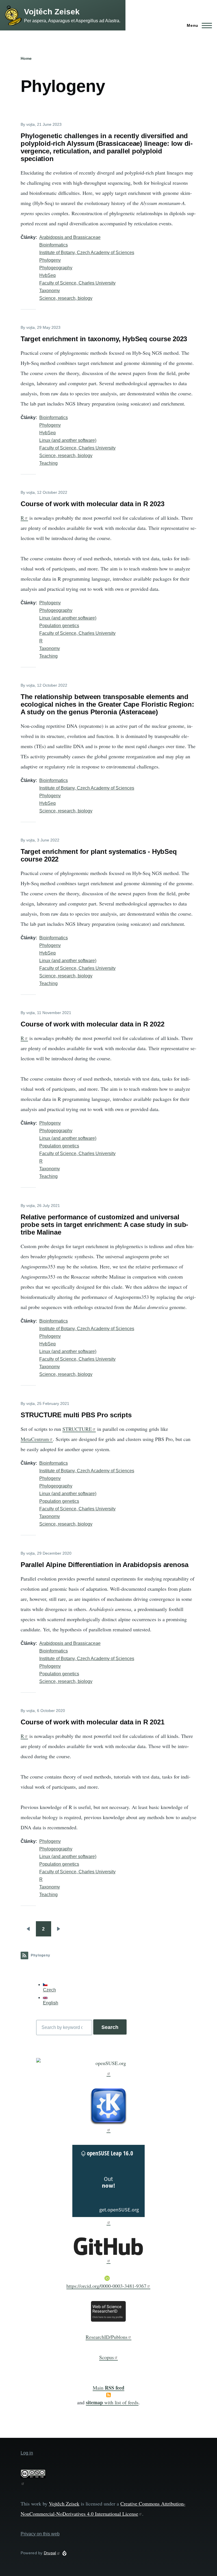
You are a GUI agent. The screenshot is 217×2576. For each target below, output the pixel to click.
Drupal (50, 2553)
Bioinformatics (54, 245)
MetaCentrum (35, 1439)
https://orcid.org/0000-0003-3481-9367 (106, 2286)
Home (26, 58)
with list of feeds (112, 2402)
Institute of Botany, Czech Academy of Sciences (87, 253)
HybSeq (47, 275)
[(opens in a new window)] (109, 2067)
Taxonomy (50, 291)
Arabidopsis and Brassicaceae (70, 237)
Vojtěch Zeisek (52, 12)
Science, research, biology (66, 298)
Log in (27, 2453)
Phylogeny (50, 260)
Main (108, 2388)
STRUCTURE (77, 1429)
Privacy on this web (40, 2534)
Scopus (107, 2357)
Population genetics (59, 626)
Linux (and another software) (68, 440)
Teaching (48, 463)
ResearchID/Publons (107, 2337)
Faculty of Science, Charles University (77, 283)
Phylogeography (56, 268)
